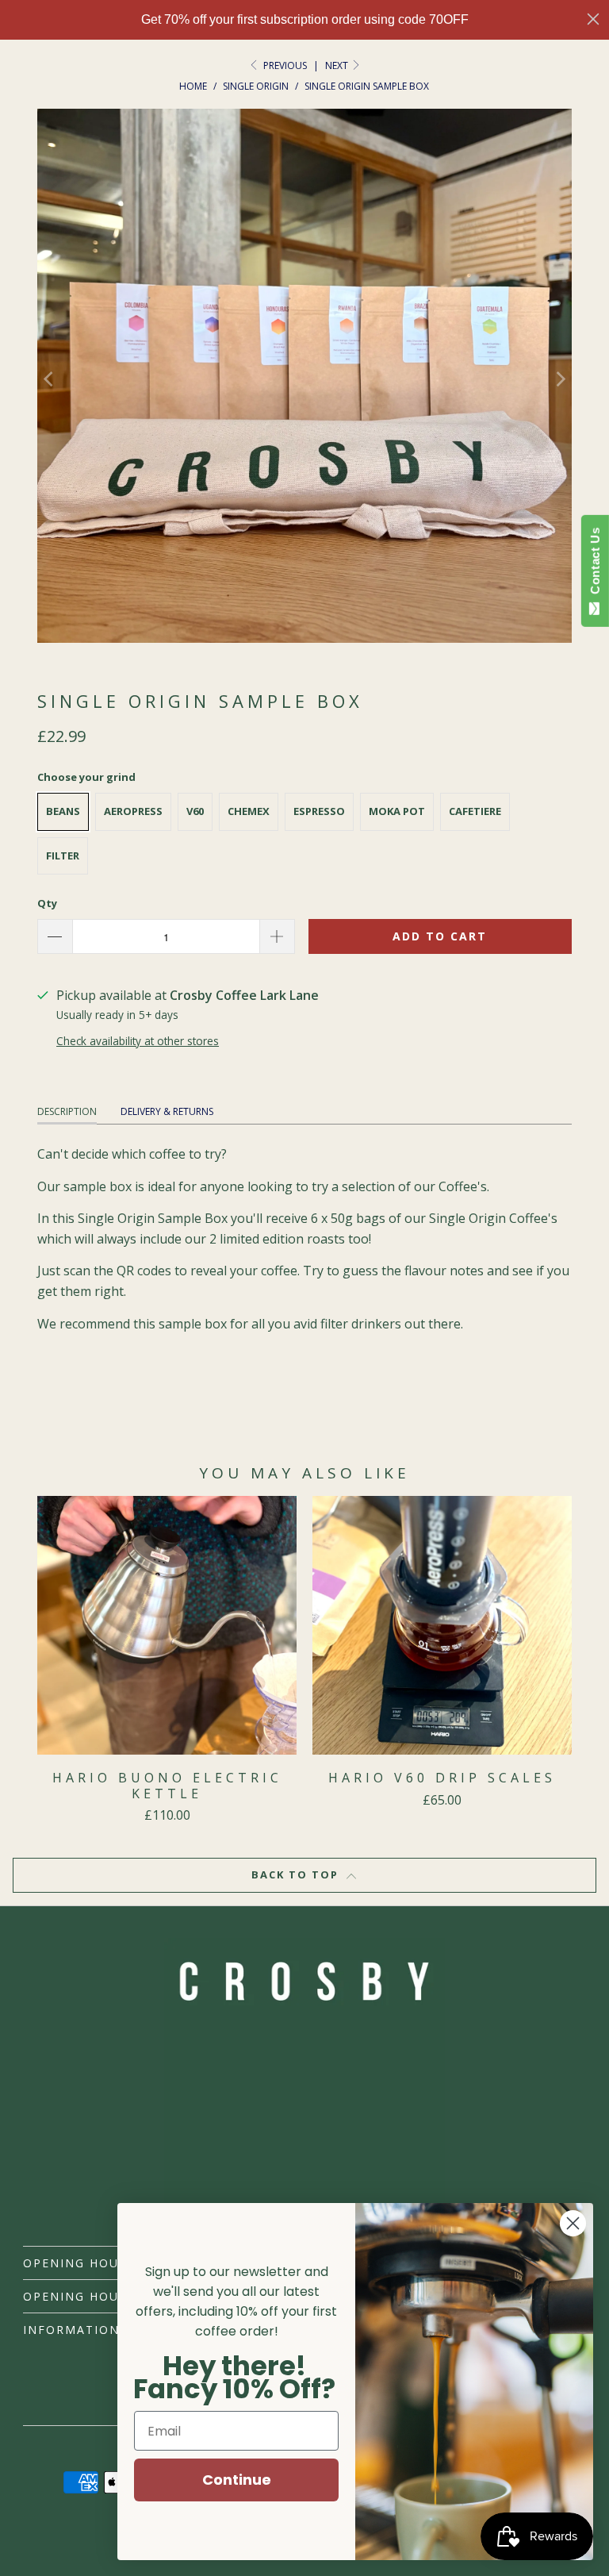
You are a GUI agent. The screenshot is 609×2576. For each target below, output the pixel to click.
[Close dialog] (593, 19)
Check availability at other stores (138, 1041)
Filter (63, 855)
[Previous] (49, 379)
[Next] (560, 379)
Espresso (319, 811)
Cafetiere (475, 811)
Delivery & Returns (167, 1111)
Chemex (249, 811)
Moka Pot (397, 811)
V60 (195, 811)
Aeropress (133, 811)
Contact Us (595, 564)
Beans (63, 811)
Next (338, 65)
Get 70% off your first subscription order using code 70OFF (305, 19)
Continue (237, 2480)
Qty (47, 903)
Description (67, 1111)
